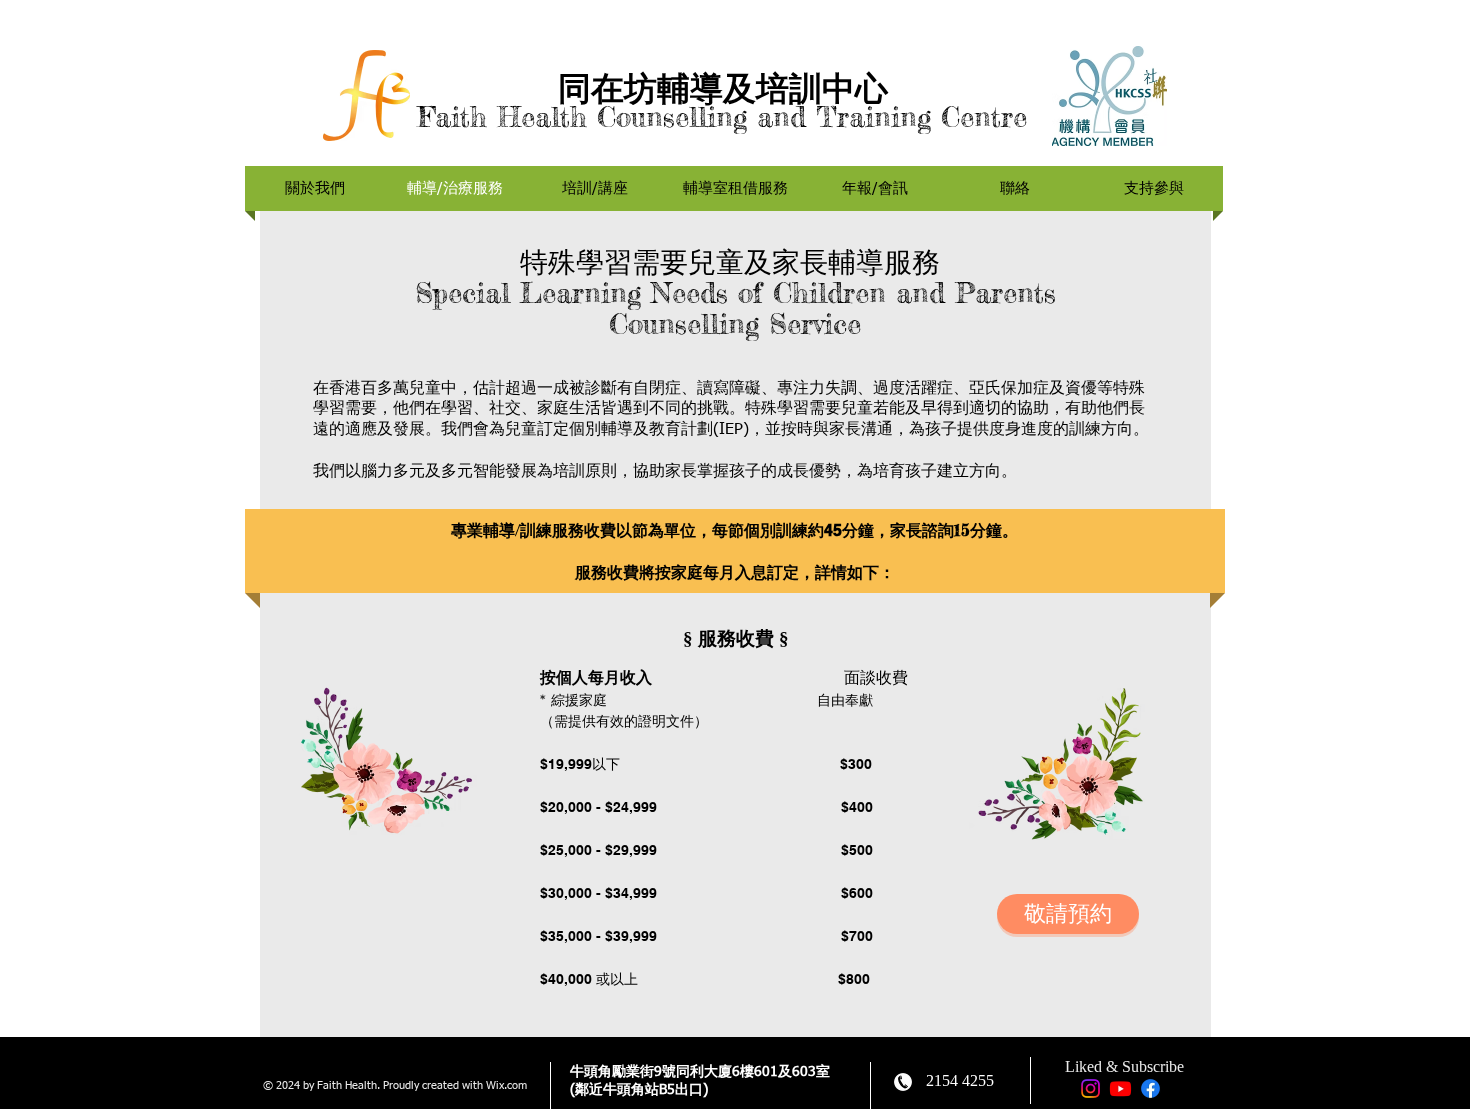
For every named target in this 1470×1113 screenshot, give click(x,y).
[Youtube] (1120, 1088)
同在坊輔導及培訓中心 (723, 88)
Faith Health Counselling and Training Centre (722, 117)
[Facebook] (1150, 1088)
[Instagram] (1090, 1088)
